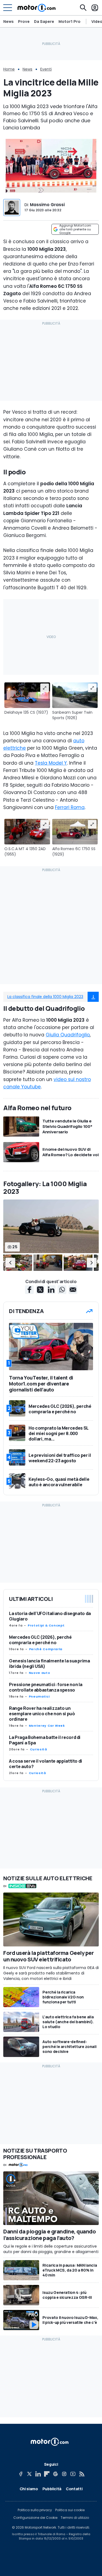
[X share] (40, 1290)
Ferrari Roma (70, 807)
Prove (24, 21)
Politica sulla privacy (35, 2510)
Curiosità (38, 1749)
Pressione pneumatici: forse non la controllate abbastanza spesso (46, 1687)
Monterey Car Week (47, 1726)
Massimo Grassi (47, 205)
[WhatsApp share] (62, 1290)
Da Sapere (44, 21)
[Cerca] (83, 8)
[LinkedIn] (38, 2474)
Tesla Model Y (51, 763)
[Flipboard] (47, 2474)
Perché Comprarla (46, 1649)
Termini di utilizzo (75, 2518)
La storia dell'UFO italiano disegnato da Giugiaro (50, 1616)
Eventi (46, 69)
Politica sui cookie (70, 2510)
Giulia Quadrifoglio (68, 1035)
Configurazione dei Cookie (35, 2518)
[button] (10, 1263)
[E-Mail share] (73, 1290)
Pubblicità (52, 2489)
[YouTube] (73, 2474)
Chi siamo (29, 2489)
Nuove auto (39, 1673)
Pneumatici (39, 1696)
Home (9, 69)
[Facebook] (21, 2474)
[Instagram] (64, 2474)
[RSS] (82, 2474)
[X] (29, 2474)
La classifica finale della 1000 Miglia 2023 (45, 997)
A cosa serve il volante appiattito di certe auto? (46, 1764)
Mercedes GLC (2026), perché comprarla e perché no (40, 1640)
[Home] (37, 8)
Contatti (74, 2489)
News (8, 21)
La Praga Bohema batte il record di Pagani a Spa (45, 1740)
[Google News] (55, 2474)
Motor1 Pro (69, 21)
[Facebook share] (29, 1290)
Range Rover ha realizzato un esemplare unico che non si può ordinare (42, 1714)
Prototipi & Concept (46, 1625)
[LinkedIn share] (51, 1290)
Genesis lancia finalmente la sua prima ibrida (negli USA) (50, 1664)
